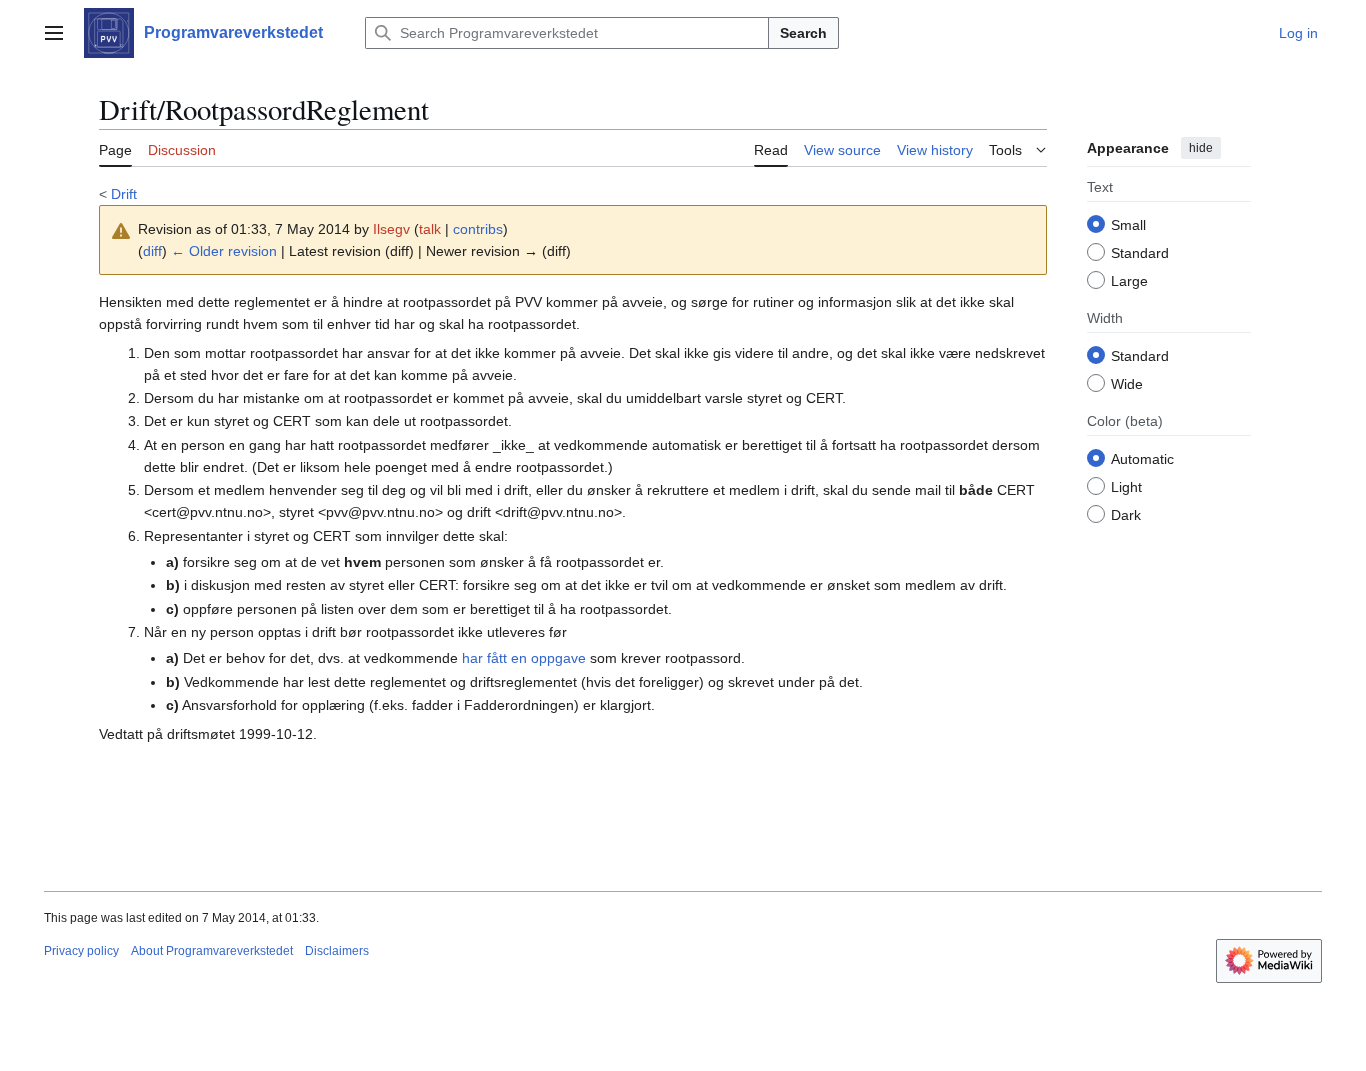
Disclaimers (337, 951)
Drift (124, 194)
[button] (54, 33)
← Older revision (224, 251)
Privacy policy (81, 951)
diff (152, 251)
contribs (478, 229)
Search (803, 33)
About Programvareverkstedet (212, 951)
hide (1201, 148)
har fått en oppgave (524, 658)
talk (430, 229)
